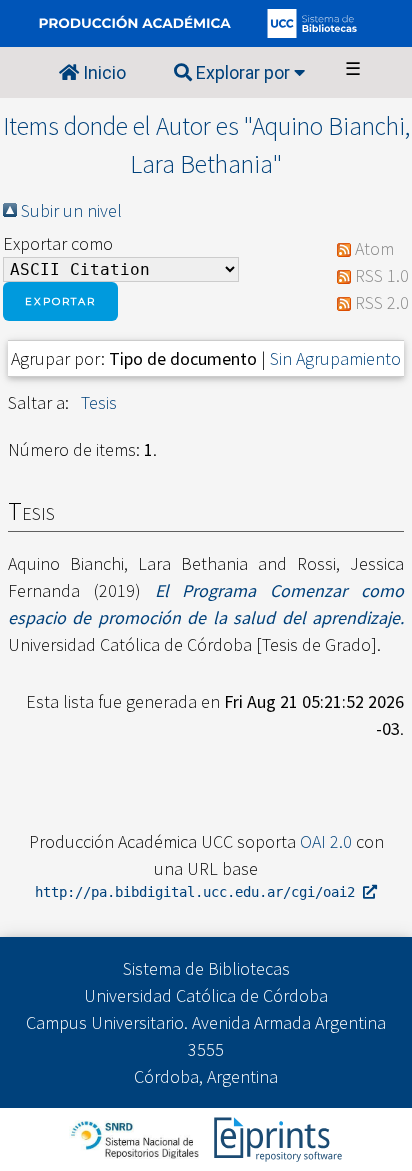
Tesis (99, 402)
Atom (374, 248)
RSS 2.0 (382, 302)
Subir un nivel (71, 210)
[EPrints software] (275, 1137)
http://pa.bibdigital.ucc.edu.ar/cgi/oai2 (199, 892)
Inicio (102, 72)
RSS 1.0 (382, 275)
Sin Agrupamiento (335, 358)
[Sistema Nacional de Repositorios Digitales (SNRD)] (136, 1137)
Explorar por (243, 72)
